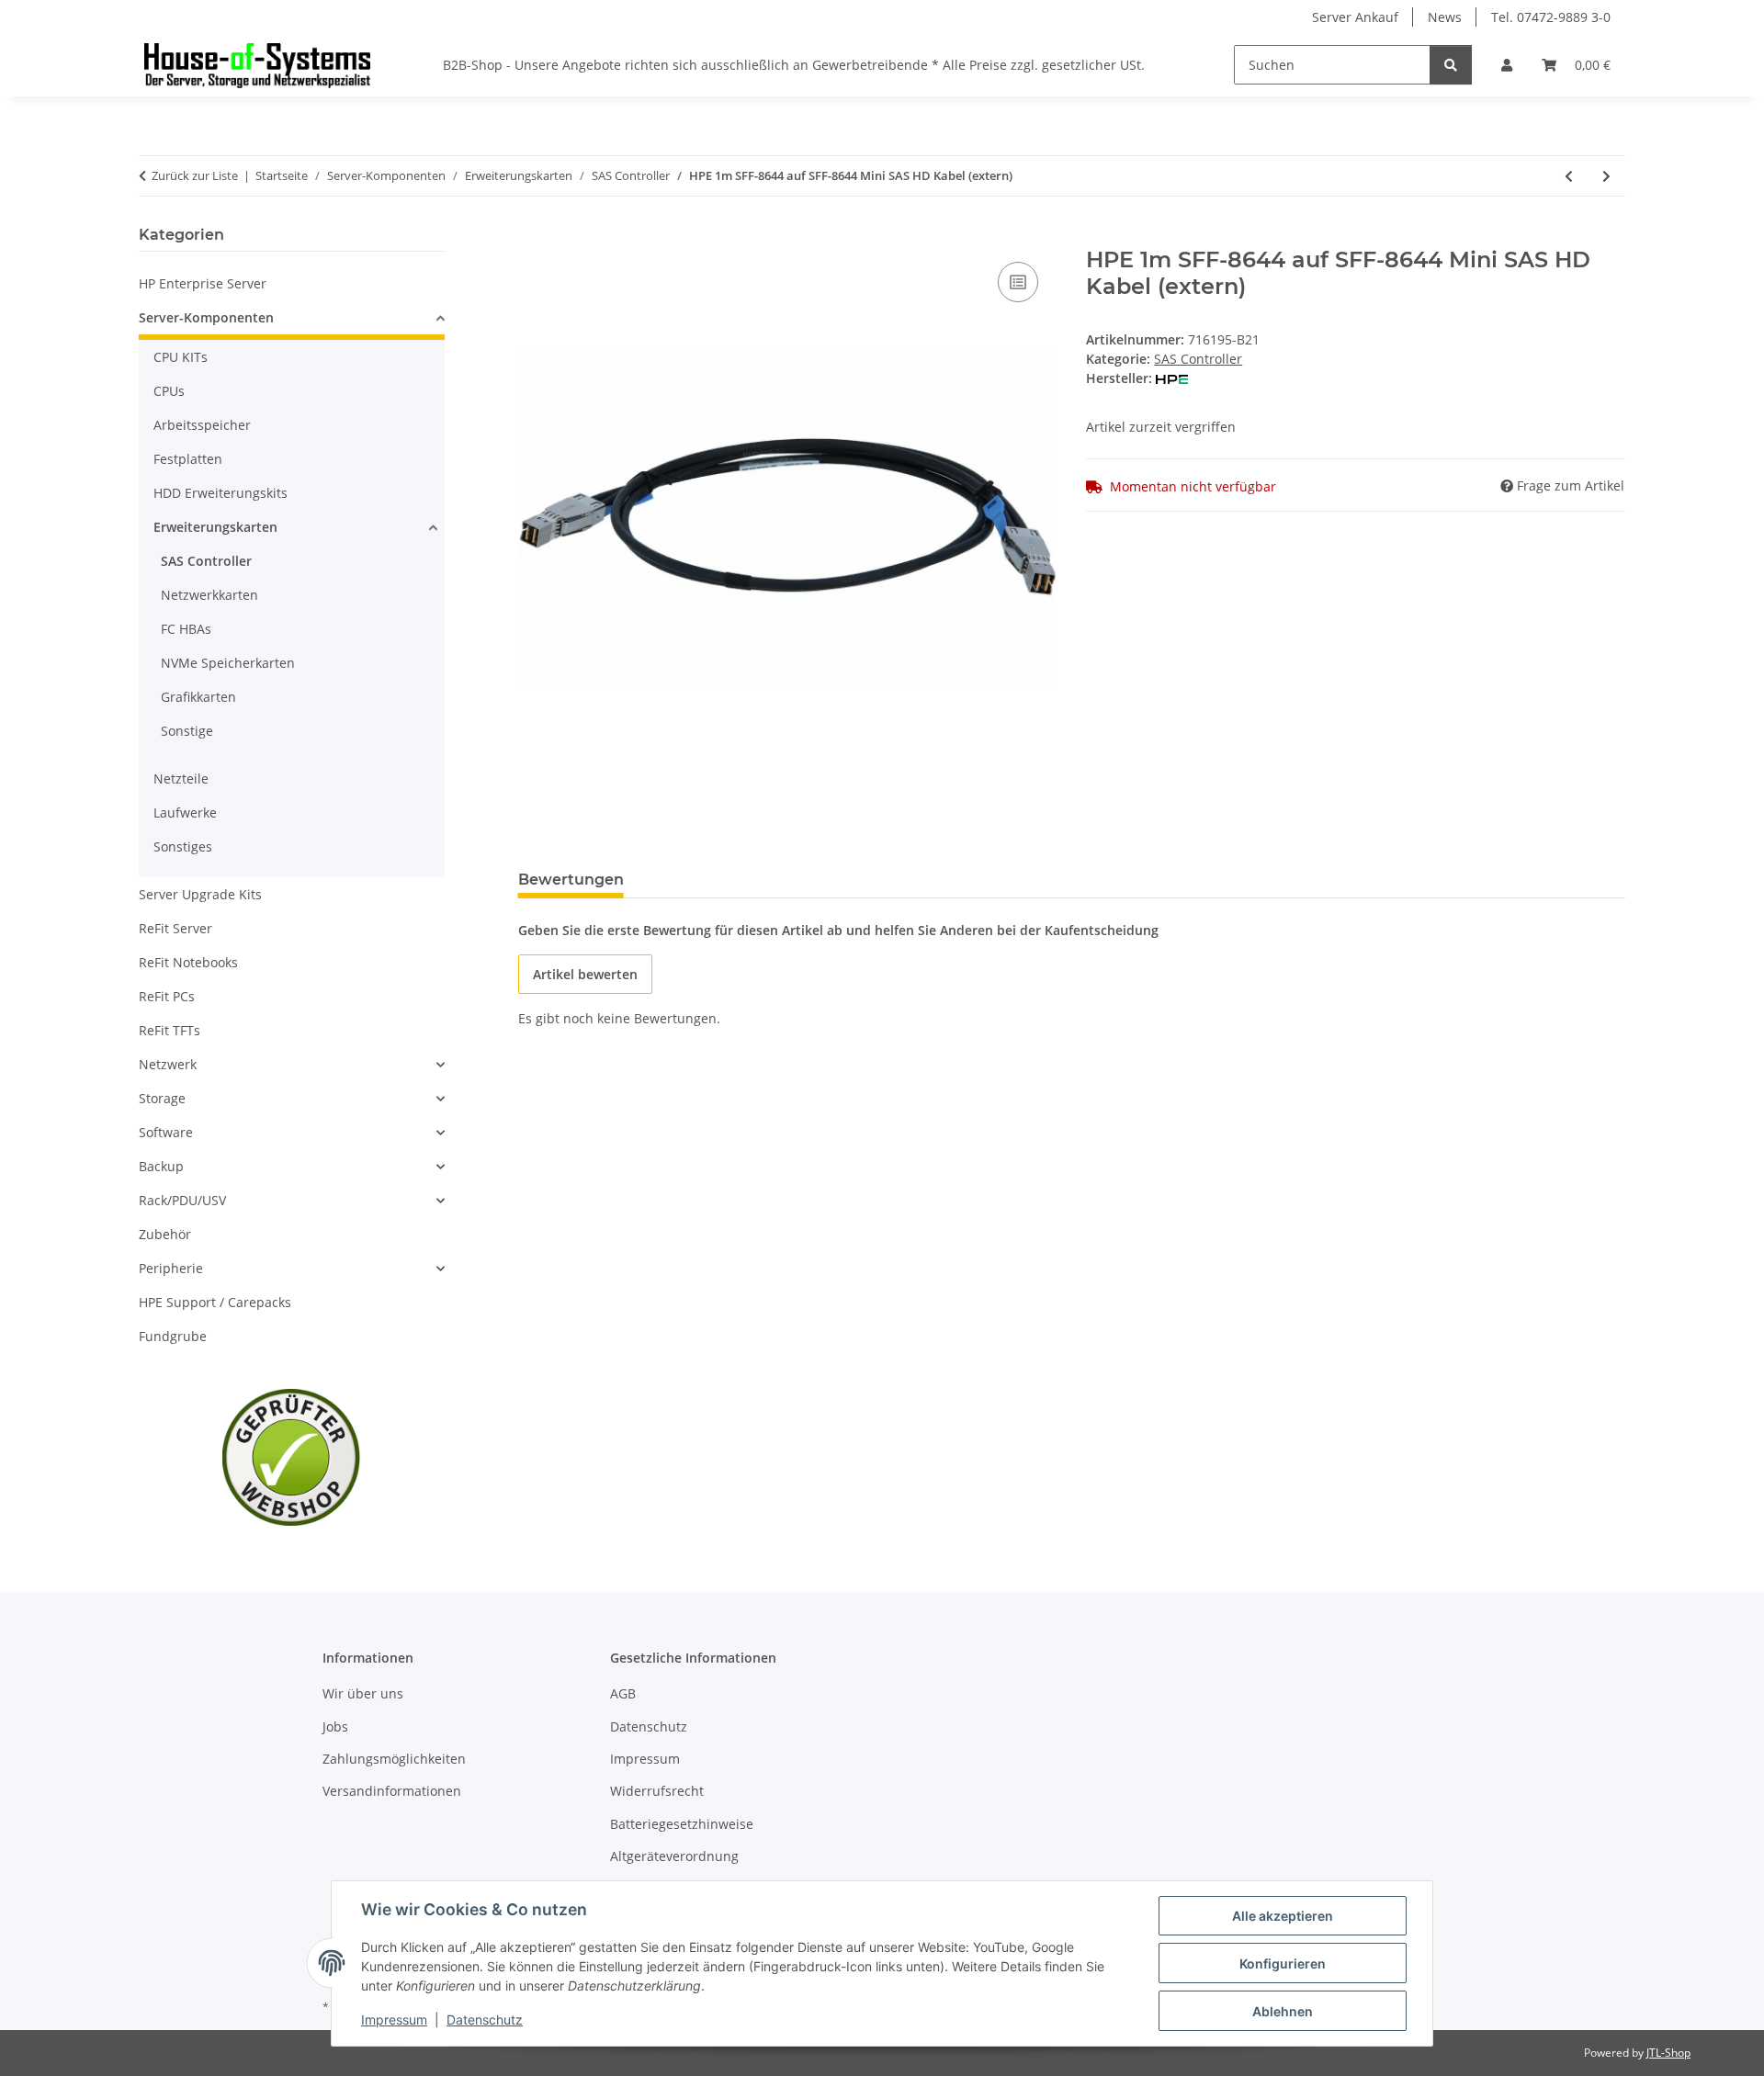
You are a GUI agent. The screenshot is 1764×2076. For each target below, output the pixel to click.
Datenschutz (485, 2020)
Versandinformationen (392, 1791)
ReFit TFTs (170, 1030)
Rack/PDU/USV (182, 1200)
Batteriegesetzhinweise (682, 1824)
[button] (1507, 65)
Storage (162, 1098)
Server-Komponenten (206, 317)
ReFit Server (175, 928)
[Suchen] (1451, 65)
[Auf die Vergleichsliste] (1018, 282)
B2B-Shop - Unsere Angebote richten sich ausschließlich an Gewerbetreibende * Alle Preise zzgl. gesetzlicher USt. (794, 65)
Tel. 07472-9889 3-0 (1551, 17)
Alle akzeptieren (1283, 1916)
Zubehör (165, 1234)
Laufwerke (185, 812)
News (1445, 17)
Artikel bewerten (585, 974)
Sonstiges (183, 846)
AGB (623, 1693)
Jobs (335, 1726)
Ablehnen (1283, 2011)
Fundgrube (173, 1336)
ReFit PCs (167, 996)
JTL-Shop (1668, 2053)
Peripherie (171, 1268)
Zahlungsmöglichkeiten (394, 1759)
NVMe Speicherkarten (228, 663)
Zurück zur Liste (195, 175)
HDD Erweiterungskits (220, 493)
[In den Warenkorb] (533, 237)
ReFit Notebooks (188, 962)
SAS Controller (1198, 359)
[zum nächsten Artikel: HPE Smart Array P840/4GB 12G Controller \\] (1606, 176)
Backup (161, 1166)
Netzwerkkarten (209, 595)
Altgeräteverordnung (674, 1856)
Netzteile (181, 778)
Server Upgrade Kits (200, 894)
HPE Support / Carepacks (215, 1302)
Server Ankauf (1355, 17)
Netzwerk (168, 1064)
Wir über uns (363, 1693)
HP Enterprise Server (203, 283)
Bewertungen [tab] (571, 880)
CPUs (169, 391)
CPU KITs (181, 357)
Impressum (394, 2020)
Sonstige (187, 731)
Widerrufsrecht (657, 1791)
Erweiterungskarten (215, 527)
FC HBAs (186, 629)
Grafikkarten (198, 697)
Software (166, 1132)
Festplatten (188, 459)
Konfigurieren (1283, 1963)
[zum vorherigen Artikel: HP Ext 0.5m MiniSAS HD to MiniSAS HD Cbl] (1569, 176)
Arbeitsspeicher (202, 425)
